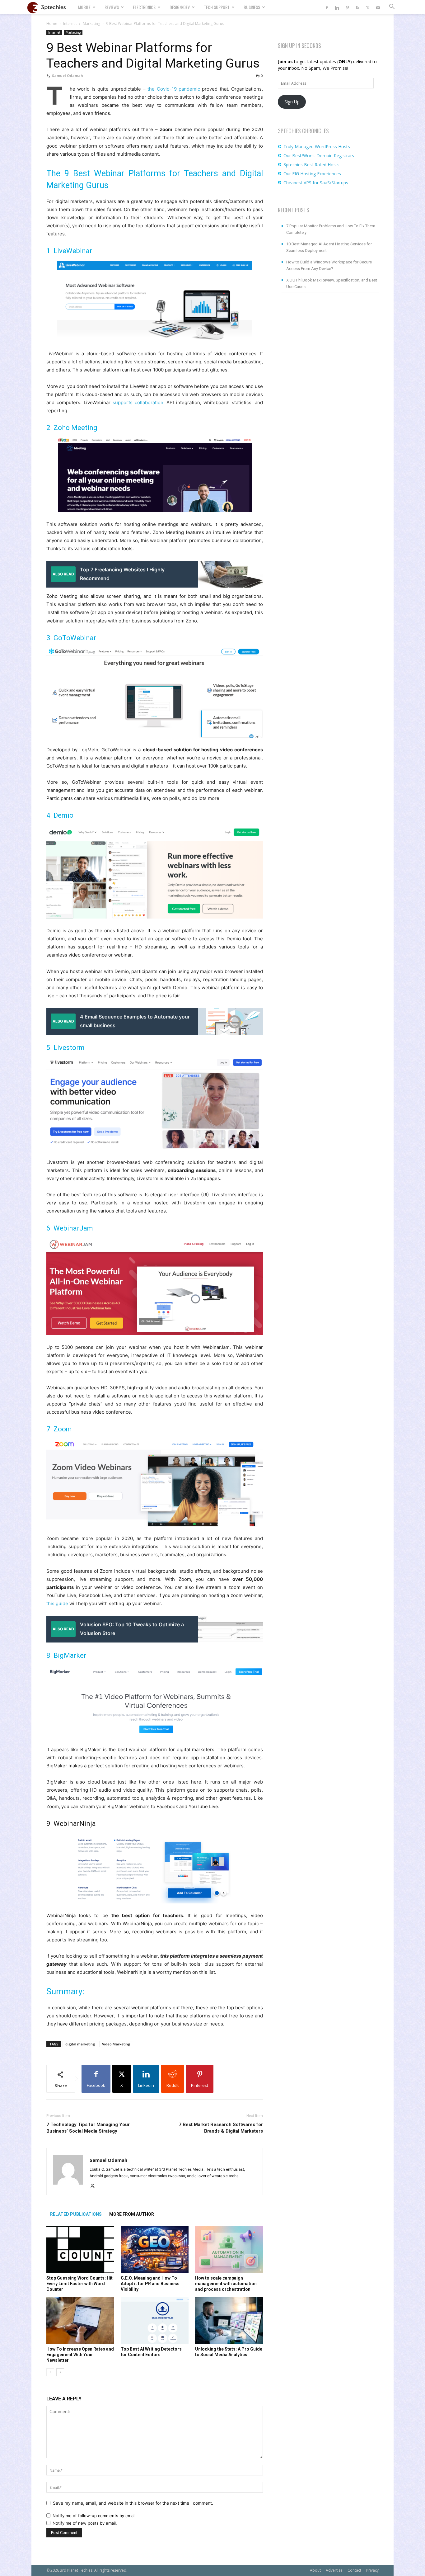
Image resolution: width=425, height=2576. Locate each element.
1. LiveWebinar (69, 251)
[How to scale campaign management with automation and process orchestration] (229, 2250)
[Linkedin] (337, 7)
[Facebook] (327, 7)
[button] (392, 7)
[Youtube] (378, 7)
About (315, 2570)
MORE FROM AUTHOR (132, 2214)
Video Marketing (116, 2044)
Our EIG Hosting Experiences (312, 174)
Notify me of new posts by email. (85, 2523)
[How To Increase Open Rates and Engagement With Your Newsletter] (80, 2321)
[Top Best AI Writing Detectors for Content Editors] (155, 2321)
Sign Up (292, 102)
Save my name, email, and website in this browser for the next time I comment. (133, 2503)
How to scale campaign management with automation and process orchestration (226, 2284)
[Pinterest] (347, 7)
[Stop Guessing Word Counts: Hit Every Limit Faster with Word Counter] (80, 2250)
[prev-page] (50, 2372)
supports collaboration (138, 402)
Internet (70, 24)
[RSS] (357, 7)
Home (52, 24)
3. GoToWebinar (71, 638)
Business (252, 7)
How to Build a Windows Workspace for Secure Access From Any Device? (329, 265)
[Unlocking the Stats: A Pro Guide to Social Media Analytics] (229, 2321)
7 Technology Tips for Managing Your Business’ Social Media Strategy (88, 2128)
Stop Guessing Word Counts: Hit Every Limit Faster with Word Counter (79, 2284)
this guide (57, 1603)
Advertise (334, 2570)
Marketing (91, 24)
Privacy (372, 2570)
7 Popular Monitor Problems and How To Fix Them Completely (331, 229)
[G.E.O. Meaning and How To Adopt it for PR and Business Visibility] (155, 2250)
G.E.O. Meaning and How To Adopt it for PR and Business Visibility (150, 2284)
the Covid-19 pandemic (174, 89)
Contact (354, 2570)
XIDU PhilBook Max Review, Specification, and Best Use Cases (332, 283)
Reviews (112, 7)
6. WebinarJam (70, 1228)
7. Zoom (59, 1429)
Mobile (84, 7)
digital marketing (80, 2044)
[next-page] (60, 2372)
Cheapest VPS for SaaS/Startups (316, 183)
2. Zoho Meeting (72, 428)
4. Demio (60, 815)
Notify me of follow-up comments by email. (95, 2516)
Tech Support (217, 7)
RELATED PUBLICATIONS (76, 2214)
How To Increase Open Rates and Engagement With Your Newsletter (80, 2355)
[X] (368, 7)
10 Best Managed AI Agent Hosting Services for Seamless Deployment (329, 247)
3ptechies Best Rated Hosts (311, 165)
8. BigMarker (66, 1655)
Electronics (144, 7)
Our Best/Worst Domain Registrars (319, 156)
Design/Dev (180, 7)
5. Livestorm (65, 1048)
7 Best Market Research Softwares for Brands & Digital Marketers (221, 2128)
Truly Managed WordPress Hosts (317, 147)
